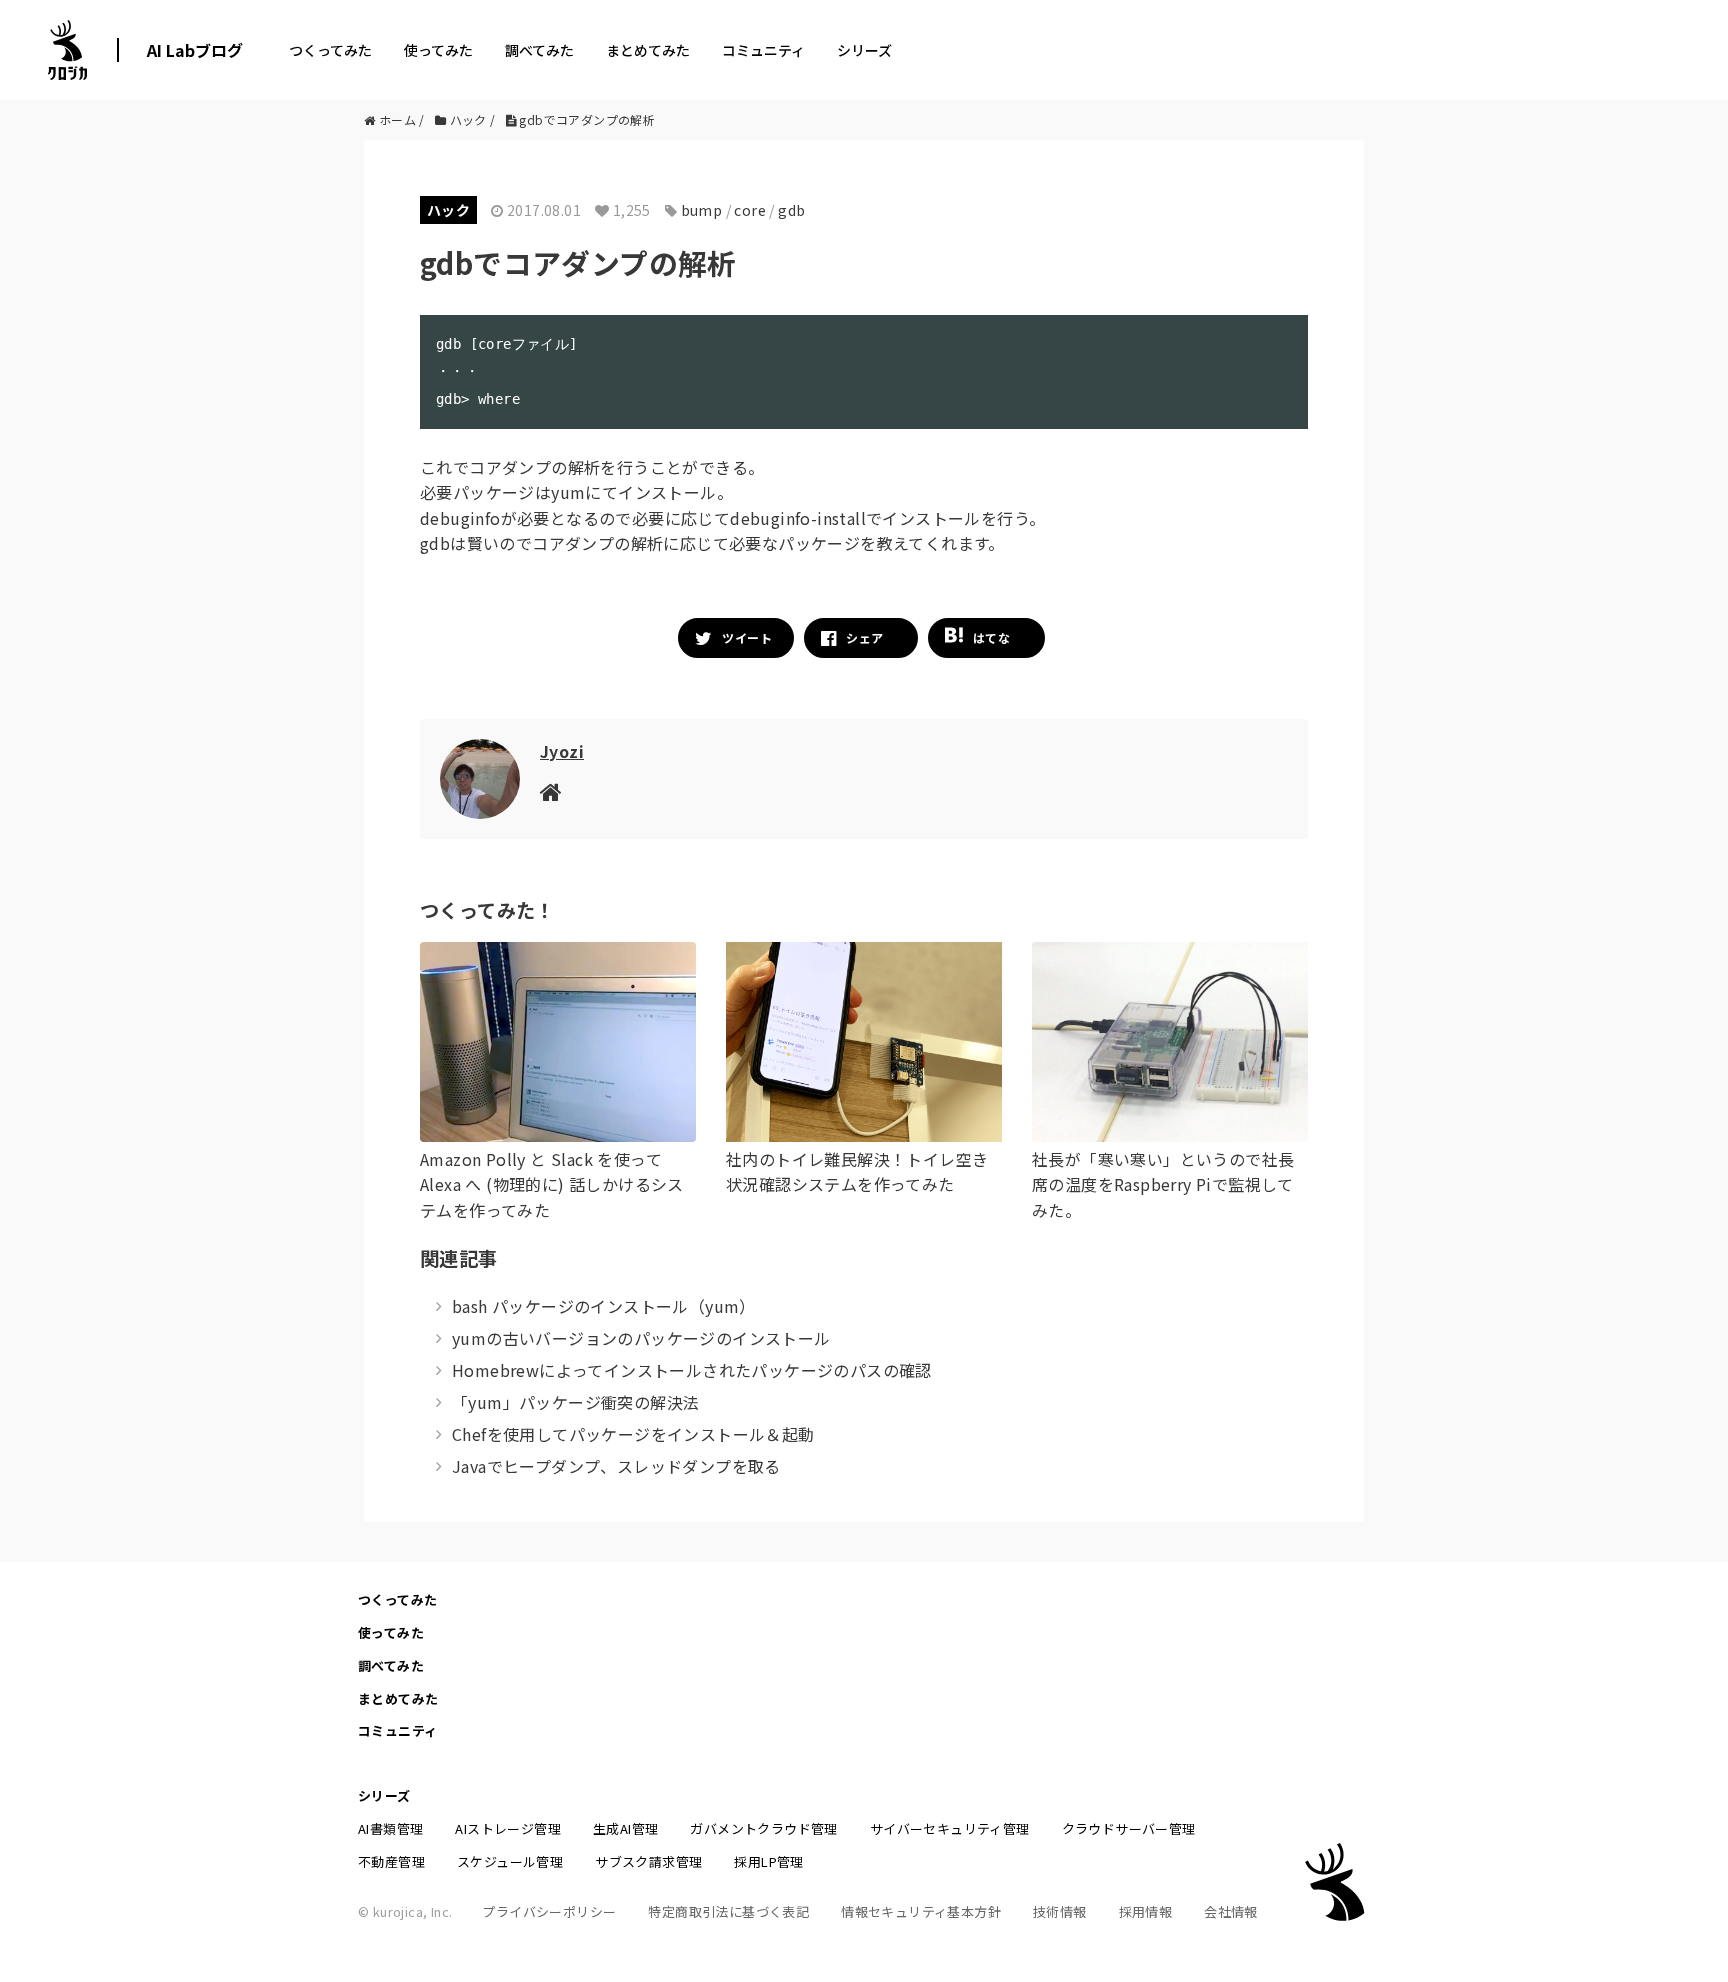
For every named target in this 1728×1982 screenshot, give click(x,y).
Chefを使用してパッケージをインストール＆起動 (633, 1434)
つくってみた (330, 50)
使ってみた (438, 50)
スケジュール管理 (510, 1861)
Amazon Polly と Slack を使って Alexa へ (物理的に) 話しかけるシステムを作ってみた (552, 1184)
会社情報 (1231, 1911)
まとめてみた (648, 50)
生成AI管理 (625, 1828)
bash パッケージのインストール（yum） (604, 1306)
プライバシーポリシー (549, 1911)
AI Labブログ (195, 50)
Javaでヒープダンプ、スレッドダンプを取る (616, 1466)
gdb (791, 210)
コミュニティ (763, 50)
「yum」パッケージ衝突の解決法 (575, 1402)
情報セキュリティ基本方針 (921, 1911)
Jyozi (562, 751)
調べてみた (539, 50)
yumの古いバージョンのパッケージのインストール (641, 1338)
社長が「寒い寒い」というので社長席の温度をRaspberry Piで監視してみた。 (1163, 1184)
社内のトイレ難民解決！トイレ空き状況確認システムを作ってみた (857, 1172)
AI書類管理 (390, 1828)
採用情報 (1146, 1911)
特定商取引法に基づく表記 (728, 1911)
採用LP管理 (768, 1861)
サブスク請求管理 (648, 1861)
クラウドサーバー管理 (1129, 1828)
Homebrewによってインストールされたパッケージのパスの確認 (692, 1370)
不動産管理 (391, 1861)
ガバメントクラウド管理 (763, 1828)
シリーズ (864, 50)
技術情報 (1060, 1911)
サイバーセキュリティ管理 (950, 1828)
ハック (448, 210)
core (750, 210)
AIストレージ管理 (508, 1828)
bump (702, 210)
